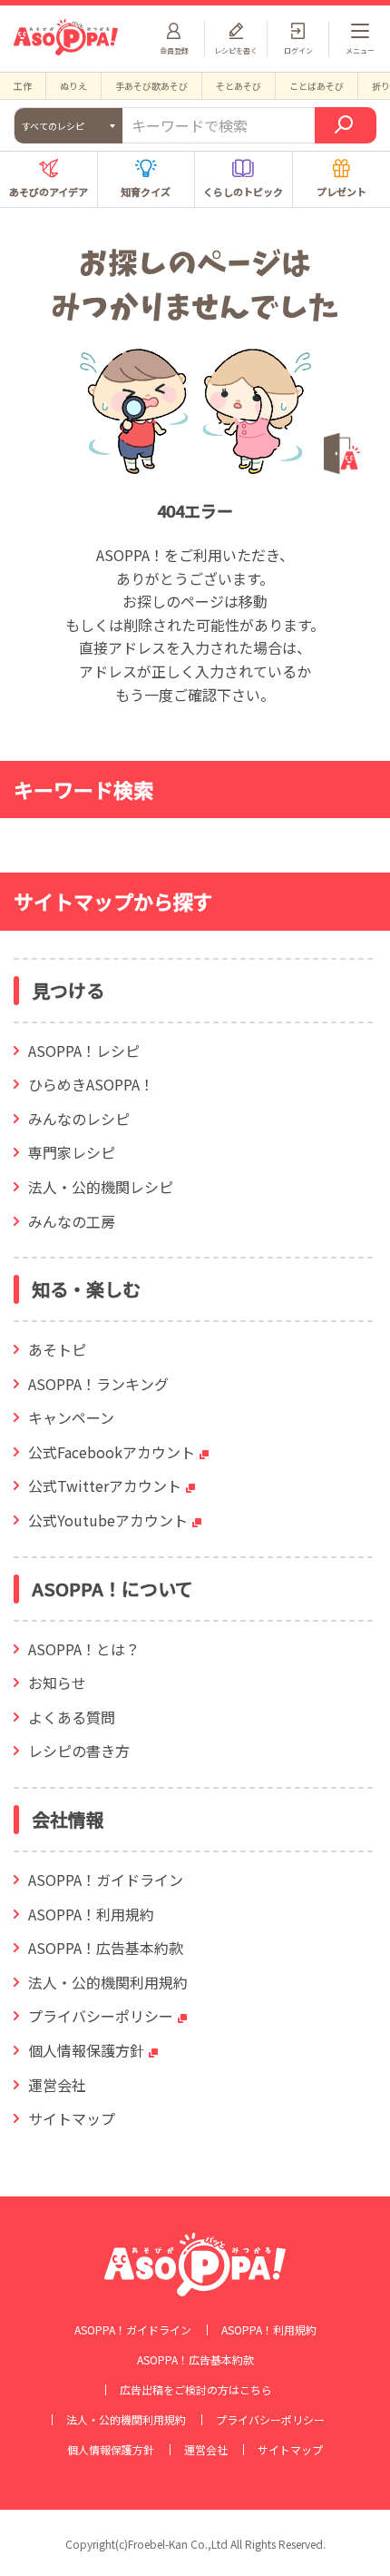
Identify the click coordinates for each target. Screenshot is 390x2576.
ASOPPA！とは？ (84, 1649)
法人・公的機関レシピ (101, 1187)
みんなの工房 (72, 1221)
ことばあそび (317, 86)
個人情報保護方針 (86, 2050)
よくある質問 (72, 1717)
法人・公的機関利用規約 (108, 1982)
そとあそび (239, 86)
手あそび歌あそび (151, 86)
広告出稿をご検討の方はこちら (196, 2390)
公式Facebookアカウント (112, 1452)
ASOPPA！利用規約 (91, 1914)
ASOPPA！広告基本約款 (106, 1948)
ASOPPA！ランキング (98, 1384)
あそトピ (57, 1349)
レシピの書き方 (79, 1751)
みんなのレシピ (79, 1119)
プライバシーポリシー (101, 2016)
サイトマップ (72, 2118)
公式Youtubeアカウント (108, 1520)
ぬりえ (73, 86)
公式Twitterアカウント (105, 1485)
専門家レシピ (72, 1152)
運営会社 (57, 2085)
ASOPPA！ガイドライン (106, 1880)
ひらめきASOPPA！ (91, 1084)
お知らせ (57, 1683)
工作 (23, 86)
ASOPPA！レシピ (84, 1051)
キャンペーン (71, 1417)
